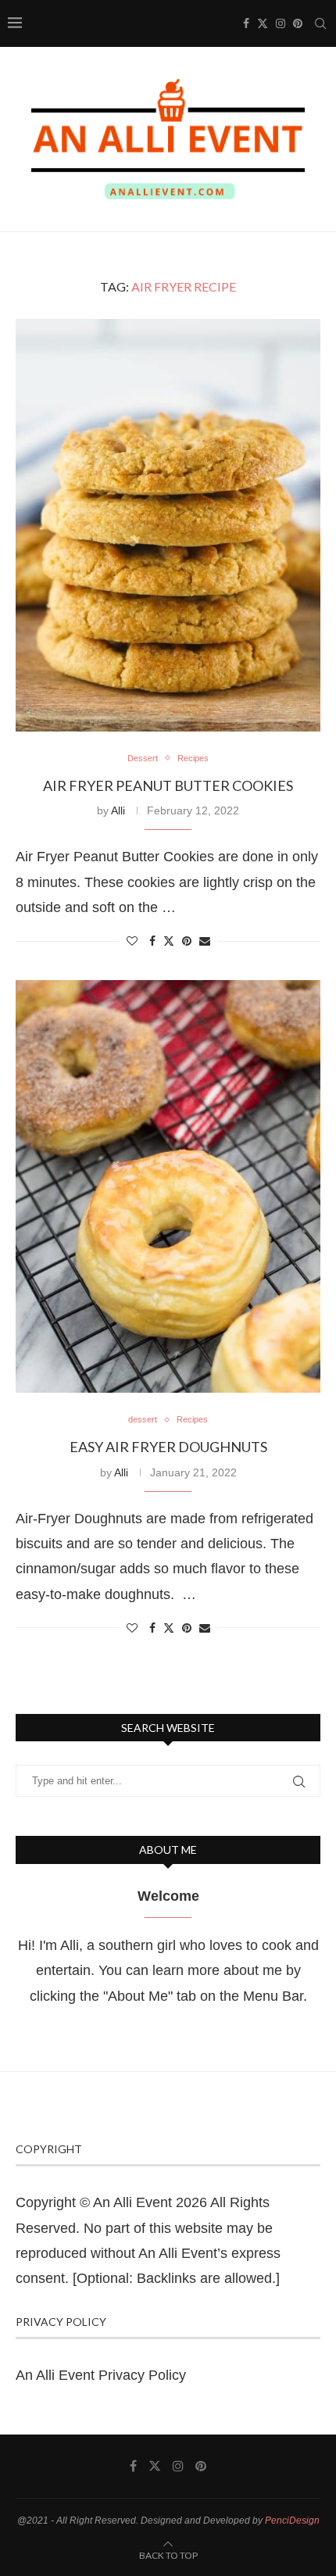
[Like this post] (132, 941)
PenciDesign (292, 2521)
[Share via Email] (205, 941)
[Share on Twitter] (169, 941)
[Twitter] (263, 23)
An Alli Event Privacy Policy (101, 2375)
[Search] (320, 23)
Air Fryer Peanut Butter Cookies (168, 785)
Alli (118, 810)
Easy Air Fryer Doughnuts (168, 1447)
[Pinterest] (298, 23)
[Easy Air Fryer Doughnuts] (168, 1186)
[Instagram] (281, 23)
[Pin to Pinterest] (187, 941)
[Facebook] (246, 23)
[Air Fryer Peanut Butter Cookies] (168, 525)
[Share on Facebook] (152, 941)
